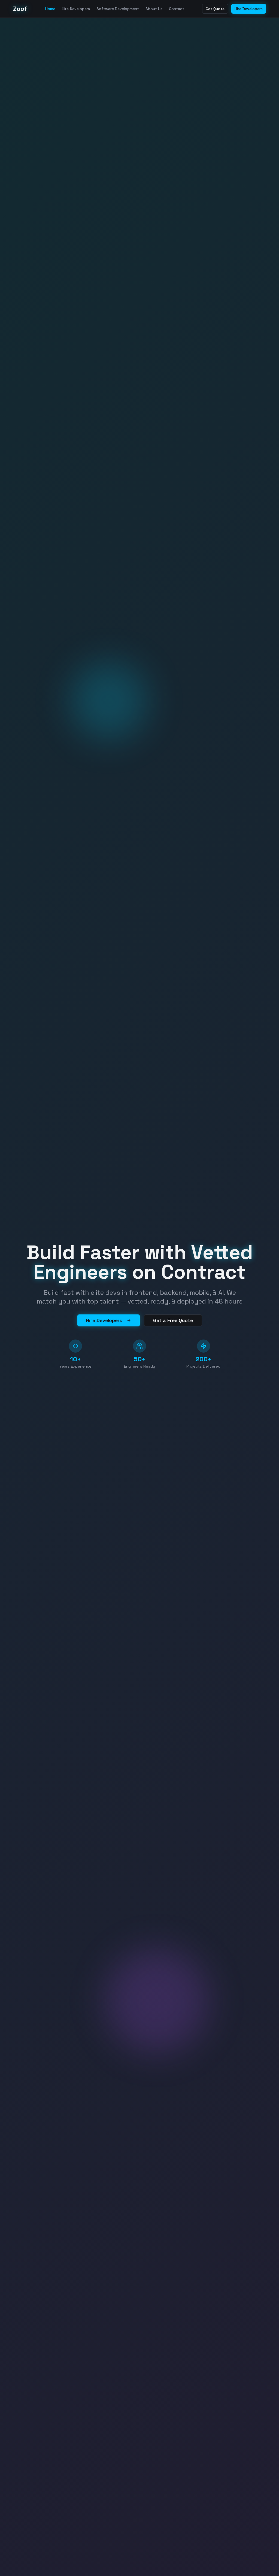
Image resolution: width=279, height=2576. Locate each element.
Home (50, 9)
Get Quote (215, 9)
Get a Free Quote (173, 1320)
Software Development (118, 9)
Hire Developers (76, 9)
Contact (177, 9)
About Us (154, 9)
